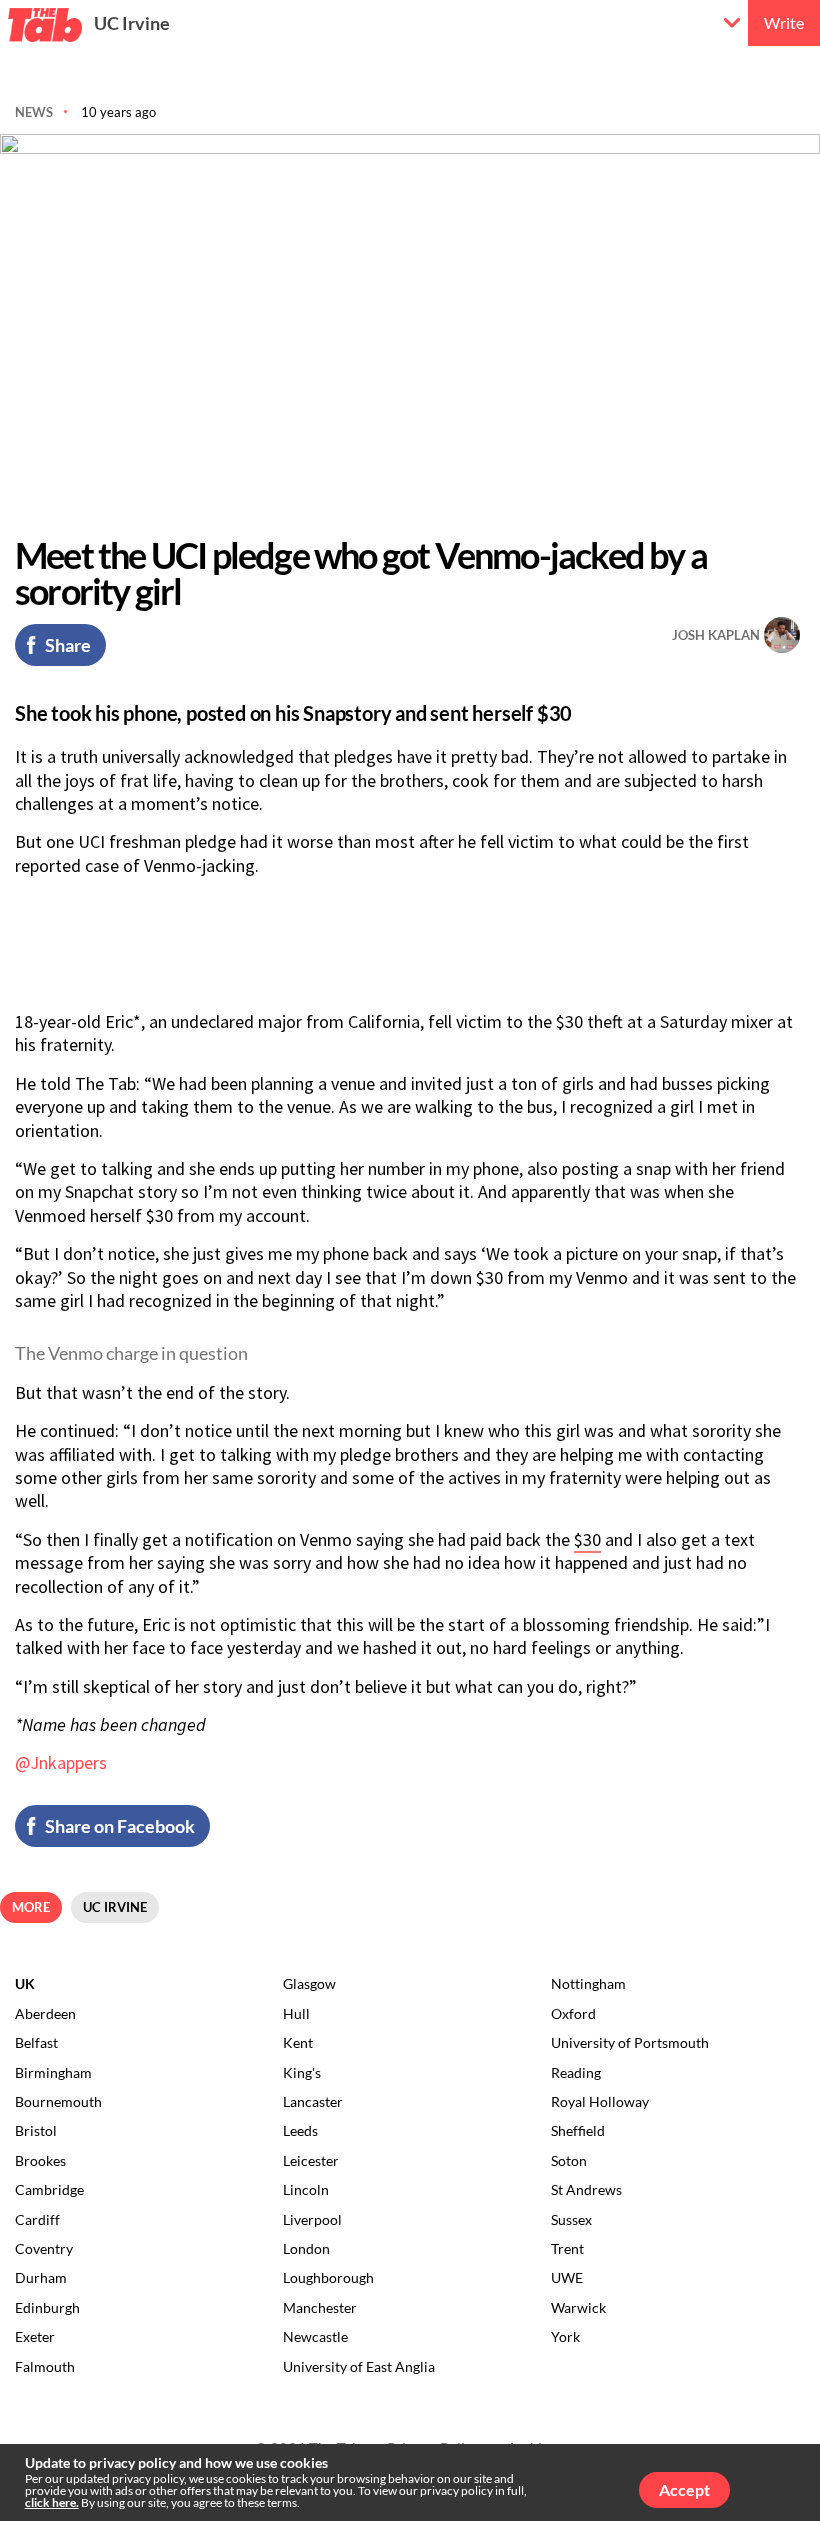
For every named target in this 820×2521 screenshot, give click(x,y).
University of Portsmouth (630, 2042)
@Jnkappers (61, 1762)
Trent (567, 2248)
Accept (684, 2489)
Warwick (578, 2307)
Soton (569, 2160)
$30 (587, 1539)
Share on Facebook (120, 1826)
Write (784, 22)
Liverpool (312, 2219)
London (306, 2248)
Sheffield (578, 2130)
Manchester (320, 2307)
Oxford (573, 2013)
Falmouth (45, 2366)
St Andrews (586, 2189)
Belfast (36, 2042)
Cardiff (37, 2219)
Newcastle (315, 2336)
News (34, 112)
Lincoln (306, 2189)
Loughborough (328, 2277)
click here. (52, 2502)
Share (68, 645)
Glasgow (309, 1983)
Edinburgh (47, 2307)
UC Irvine (132, 23)
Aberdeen (45, 2013)
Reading (576, 2072)
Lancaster (313, 2101)
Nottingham (588, 1983)
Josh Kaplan (716, 635)
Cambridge (49, 2189)
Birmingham (53, 2072)
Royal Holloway (600, 2101)
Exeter (35, 2336)
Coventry (44, 2248)
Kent (298, 2042)
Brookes (40, 2160)
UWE (567, 2277)
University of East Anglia (359, 2366)
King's (302, 2072)
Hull (296, 2013)
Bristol (36, 2130)
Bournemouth (58, 2101)
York (565, 2336)
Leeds (300, 2130)
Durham (41, 2277)
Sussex (571, 2219)
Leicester (311, 2160)
